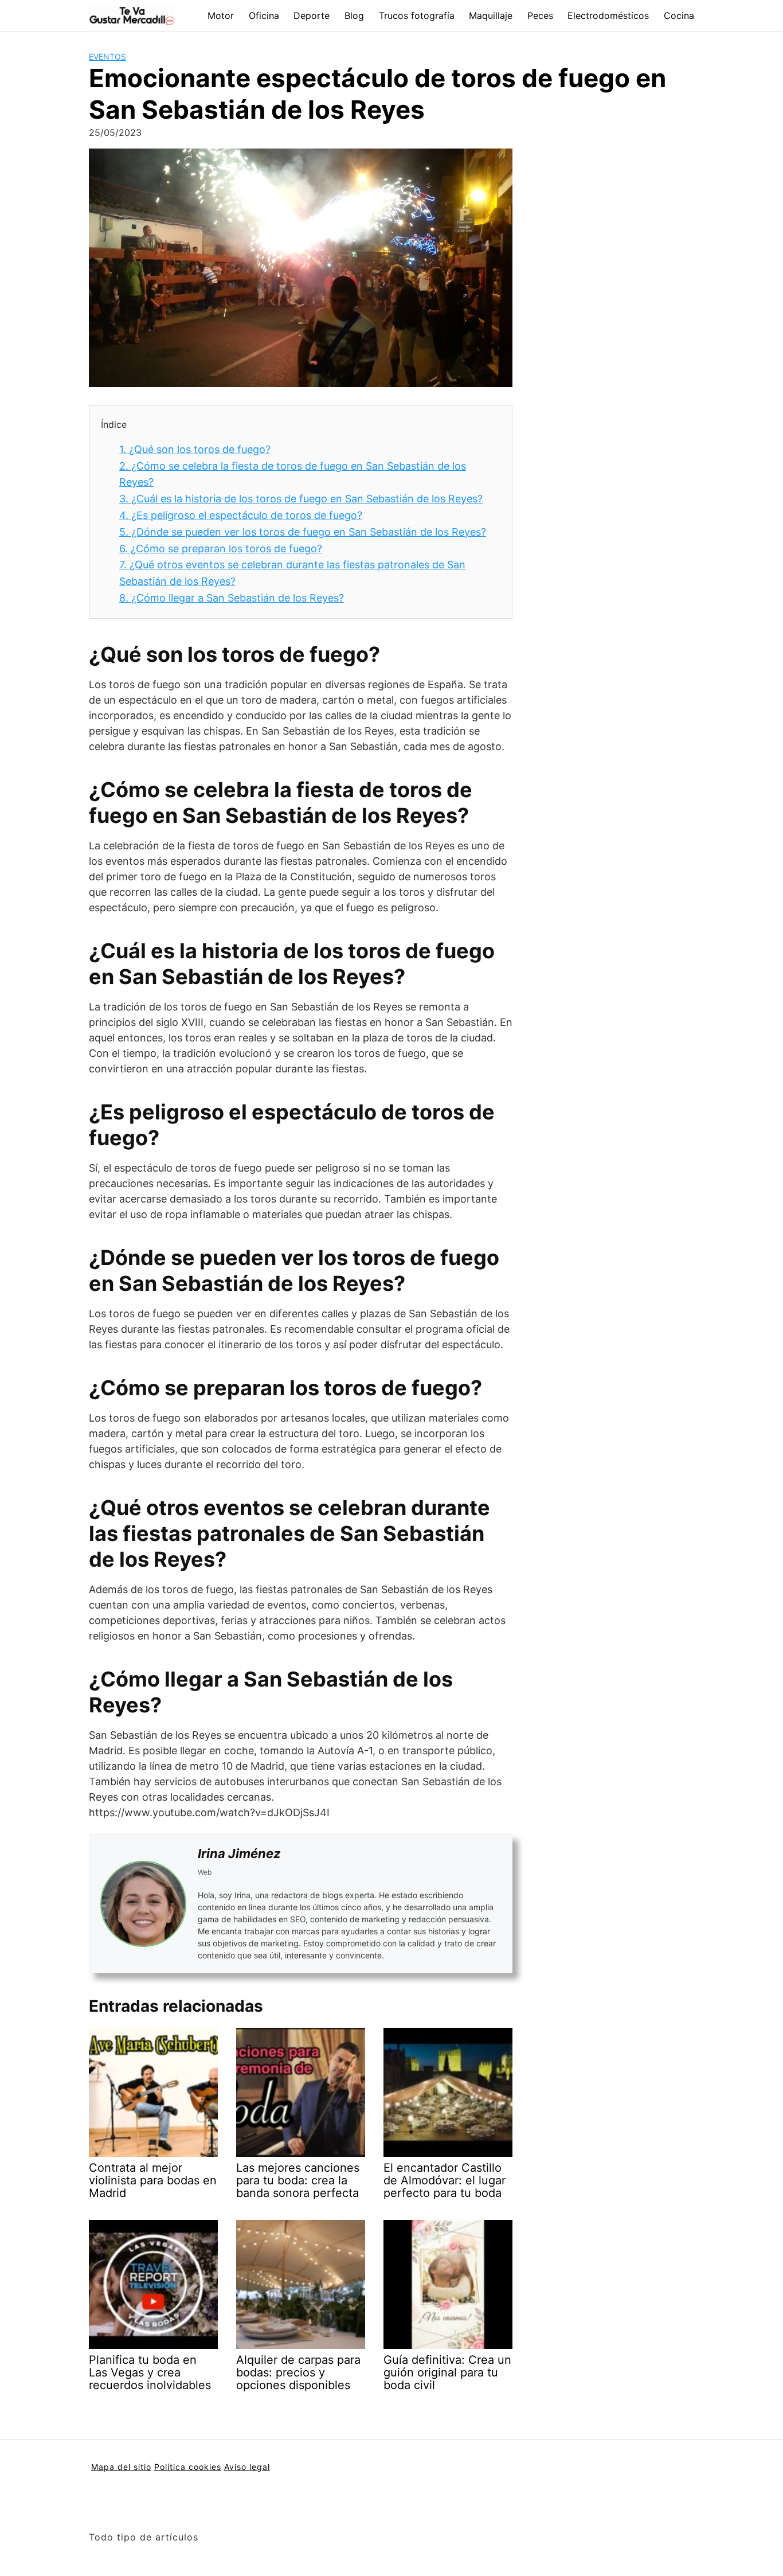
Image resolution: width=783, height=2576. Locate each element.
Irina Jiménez (239, 1853)
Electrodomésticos (608, 15)
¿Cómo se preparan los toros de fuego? (221, 549)
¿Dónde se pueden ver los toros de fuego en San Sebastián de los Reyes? (303, 532)
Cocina (679, 15)
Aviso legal (247, 2467)
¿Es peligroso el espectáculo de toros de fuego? (241, 515)
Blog (354, 15)
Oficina (264, 15)
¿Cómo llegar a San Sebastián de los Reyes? (232, 598)
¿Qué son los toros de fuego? (195, 449)
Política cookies (188, 2467)
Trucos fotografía (417, 15)
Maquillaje (491, 15)
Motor (221, 15)
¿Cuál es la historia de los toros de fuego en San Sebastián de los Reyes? (301, 499)
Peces (540, 15)
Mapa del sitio (121, 2467)
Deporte (312, 15)
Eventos (107, 56)
